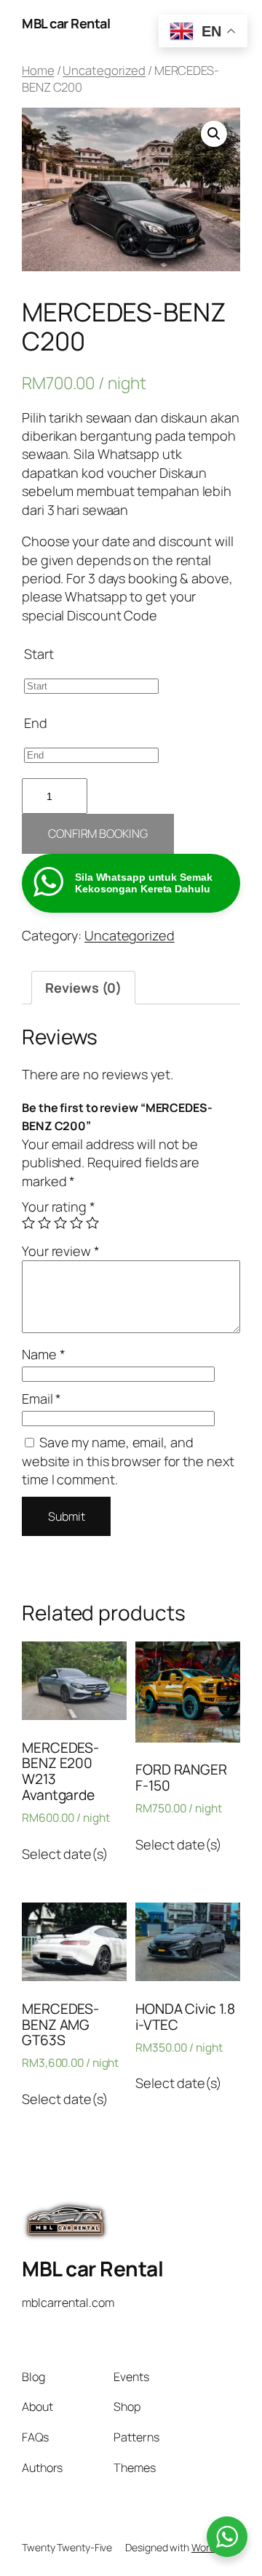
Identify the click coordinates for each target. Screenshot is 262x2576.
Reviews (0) (83, 988)
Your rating (59, 1207)
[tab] (83, 988)
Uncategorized (104, 70)
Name (43, 1354)
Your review (61, 1251)
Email (41, 1399)
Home (38, 70)
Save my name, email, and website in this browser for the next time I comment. (128, 1461)
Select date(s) (65, 1854)
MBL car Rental (66, 23)
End (36, 723)
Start (39, 654)
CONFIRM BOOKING (98, 833)
